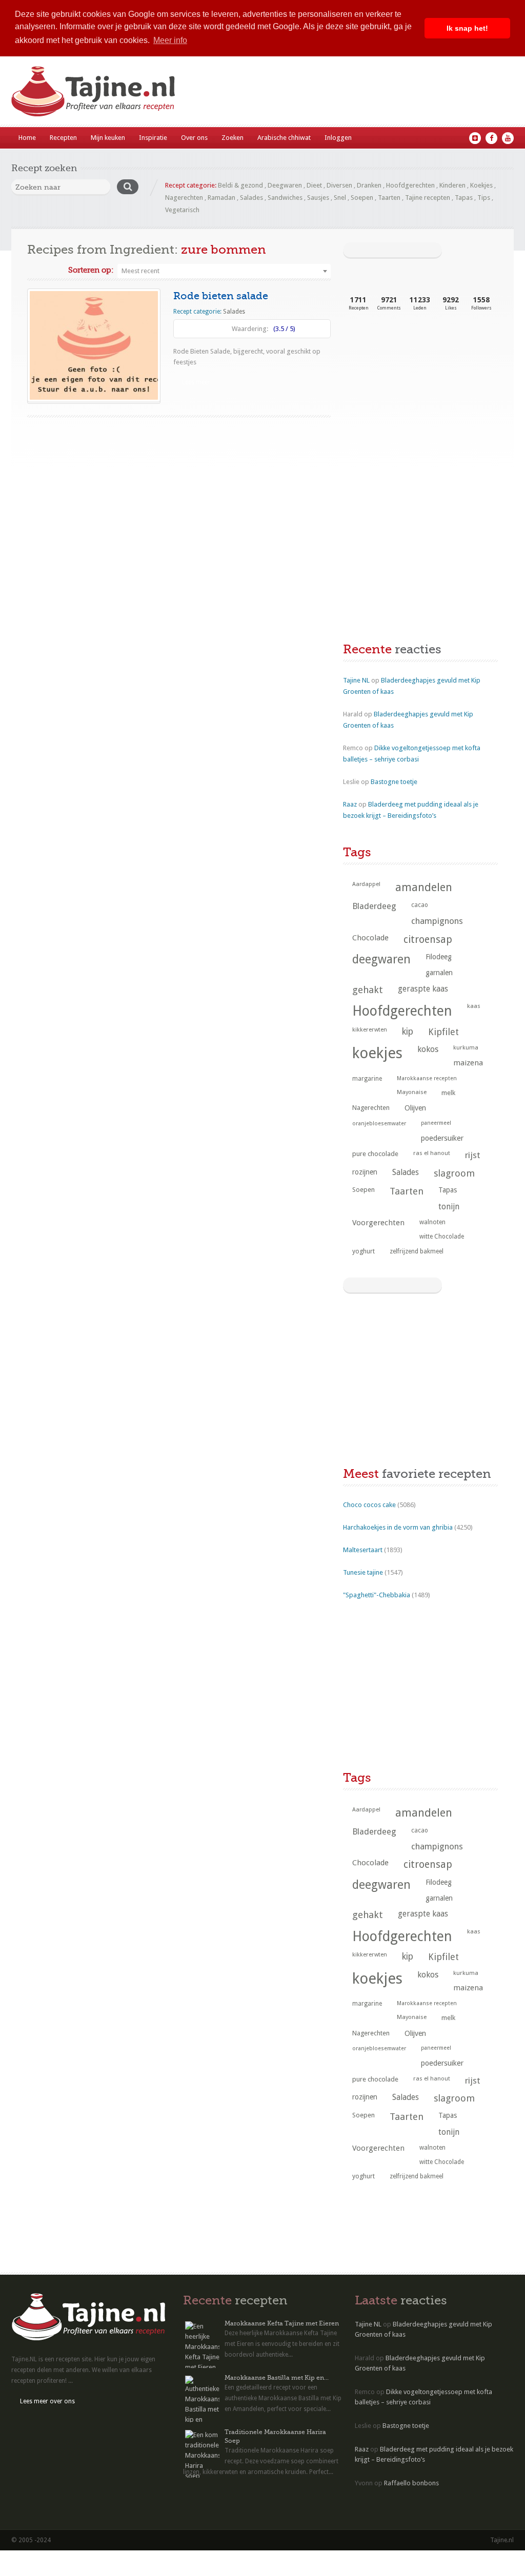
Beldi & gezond (240, 185)
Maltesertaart (363, 1550)
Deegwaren (285, 185)
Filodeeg (439, 957)
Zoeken (233, 138)
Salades (251, 198)
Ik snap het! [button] (467, 28)
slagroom (454, 1173)
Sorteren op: (91, 270)
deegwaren (381, 959)
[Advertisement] (420, 405)
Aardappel (366, 884)
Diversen (339, 185)
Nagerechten (184, 198)
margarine (367, 1079)
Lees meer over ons (47, 2401)
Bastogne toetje (394, 782)
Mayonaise (412, 1092)
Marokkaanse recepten (427, 1078)
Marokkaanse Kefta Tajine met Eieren (282, 2323)
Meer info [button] (170, 40)
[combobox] (224, 271)
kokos (428, 1049)
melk (448, 1093)
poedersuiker (442, 1138)
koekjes (377, 1053)
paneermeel (436, 1123)
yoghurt (364, 1251)
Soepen (362, 198)
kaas (474, 1006)
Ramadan (221, 198)
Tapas (464, 198)
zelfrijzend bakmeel (417, 1251)
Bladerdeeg (374, 906)
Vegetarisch (182, 210)
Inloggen (338, 138)
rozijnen (365, 1172)
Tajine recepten (428, 198)
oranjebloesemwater (379, 1124)
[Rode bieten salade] (94, 345)
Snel (340, 198)
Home (27, 138)
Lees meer (196, 382)
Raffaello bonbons (411, 2483)
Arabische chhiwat (284, 138)
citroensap (428, 940)
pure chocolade (375, 1154)
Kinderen (452, 185)
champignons (437, 921)
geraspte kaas (423, 989)
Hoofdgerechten (410, 185)
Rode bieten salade (221, 296)
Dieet (314, 185)
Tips (484, 198)
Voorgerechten (378, 1223)
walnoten (432, 1222)
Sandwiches (285, 198)
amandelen (424, 887)
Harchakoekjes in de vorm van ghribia (398, 1527)
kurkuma (466, 1047)
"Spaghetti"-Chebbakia (377, 1595)
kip (408, 1032)
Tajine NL (356, 680)
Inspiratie (153, 138)
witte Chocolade (442, 1237)
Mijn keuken (108, 138)
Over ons (194, 138)
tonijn (449, 1207)
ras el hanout (432, 1153)
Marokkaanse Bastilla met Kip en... (277, 2378)
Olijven (415, 1108)
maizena (468, 1063)
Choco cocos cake (369, 1505)
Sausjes (318, 198)
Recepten (63, 138)
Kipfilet (443, 1032)
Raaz (350, 804)
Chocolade (370, 938)
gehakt (368, 990)
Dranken (369, 185)
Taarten (389, 198)
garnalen (439, 973)
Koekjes (481, 185)
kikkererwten (370, 1029)
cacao (420, 905)
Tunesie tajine (363, 1572)
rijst (473, 1155)
